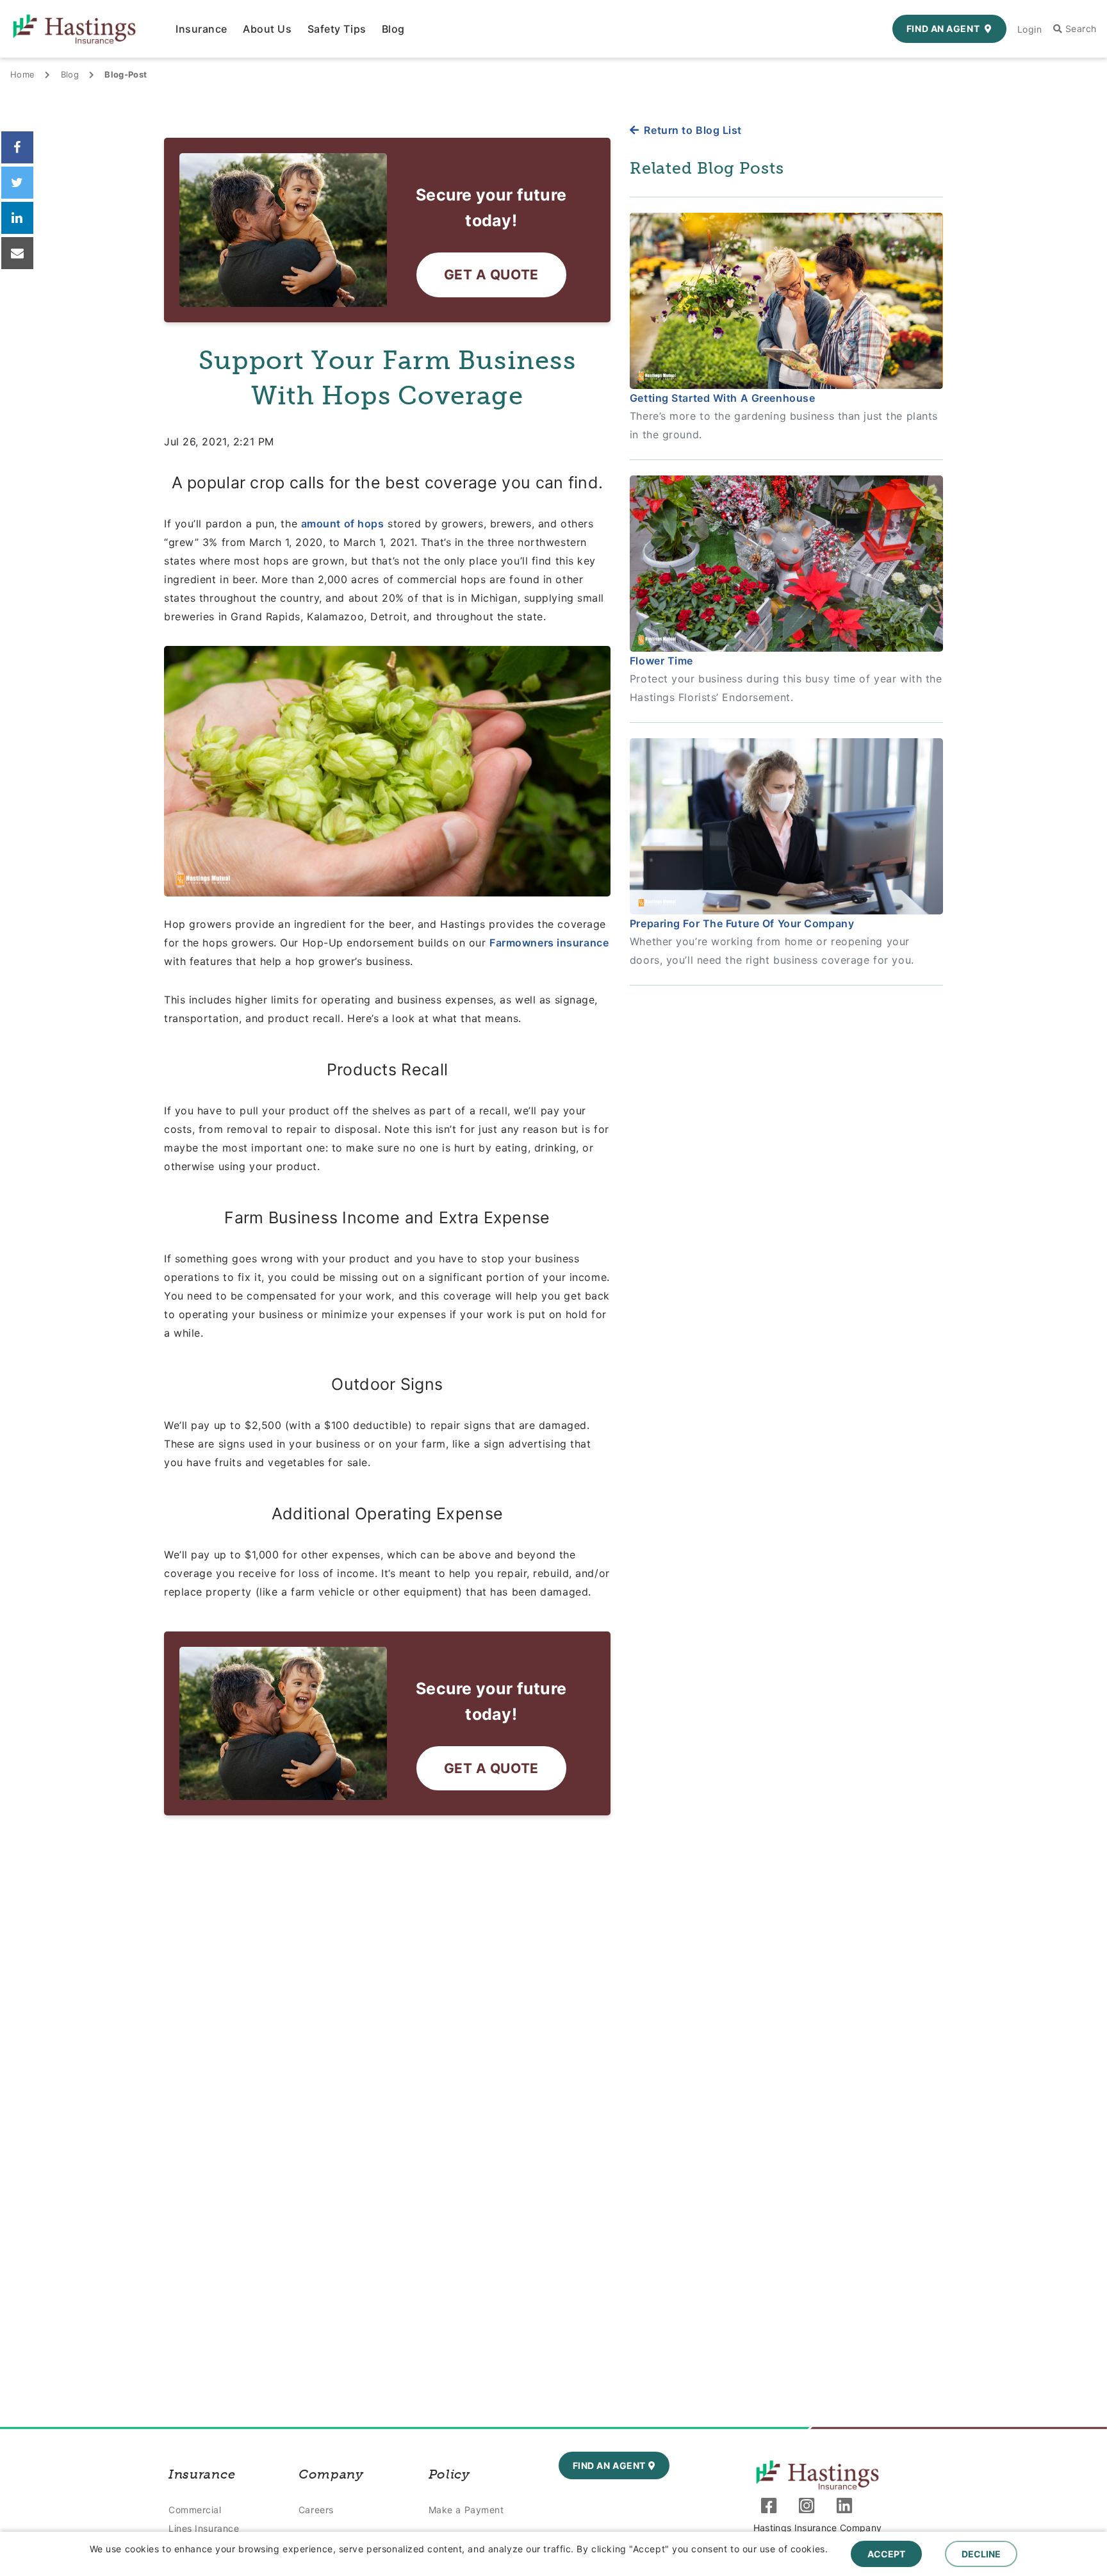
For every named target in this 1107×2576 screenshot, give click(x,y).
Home (22, 74)
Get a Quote (491, 275)
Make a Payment (466, 2510)
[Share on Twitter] (17, 183)
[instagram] (810, 2508)
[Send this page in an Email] (17, 253)
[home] (817, 2475)
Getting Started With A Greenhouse (722, 398)
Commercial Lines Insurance (204, 2519)
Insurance (201, 29)
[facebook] (772, 2508)
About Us (267, 29)
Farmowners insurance (549, 943)
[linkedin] (848, 2508)
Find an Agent (943, 29)
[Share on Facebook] (17, 147)
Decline (981, 2554)
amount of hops (343, 524)
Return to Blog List (693, 130)
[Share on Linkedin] (17, 218)
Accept (886, 2554)
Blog (393, 29)
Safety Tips (337, 29)
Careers (316, 2510)
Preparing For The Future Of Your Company (742, 923)
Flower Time (661, 661)
